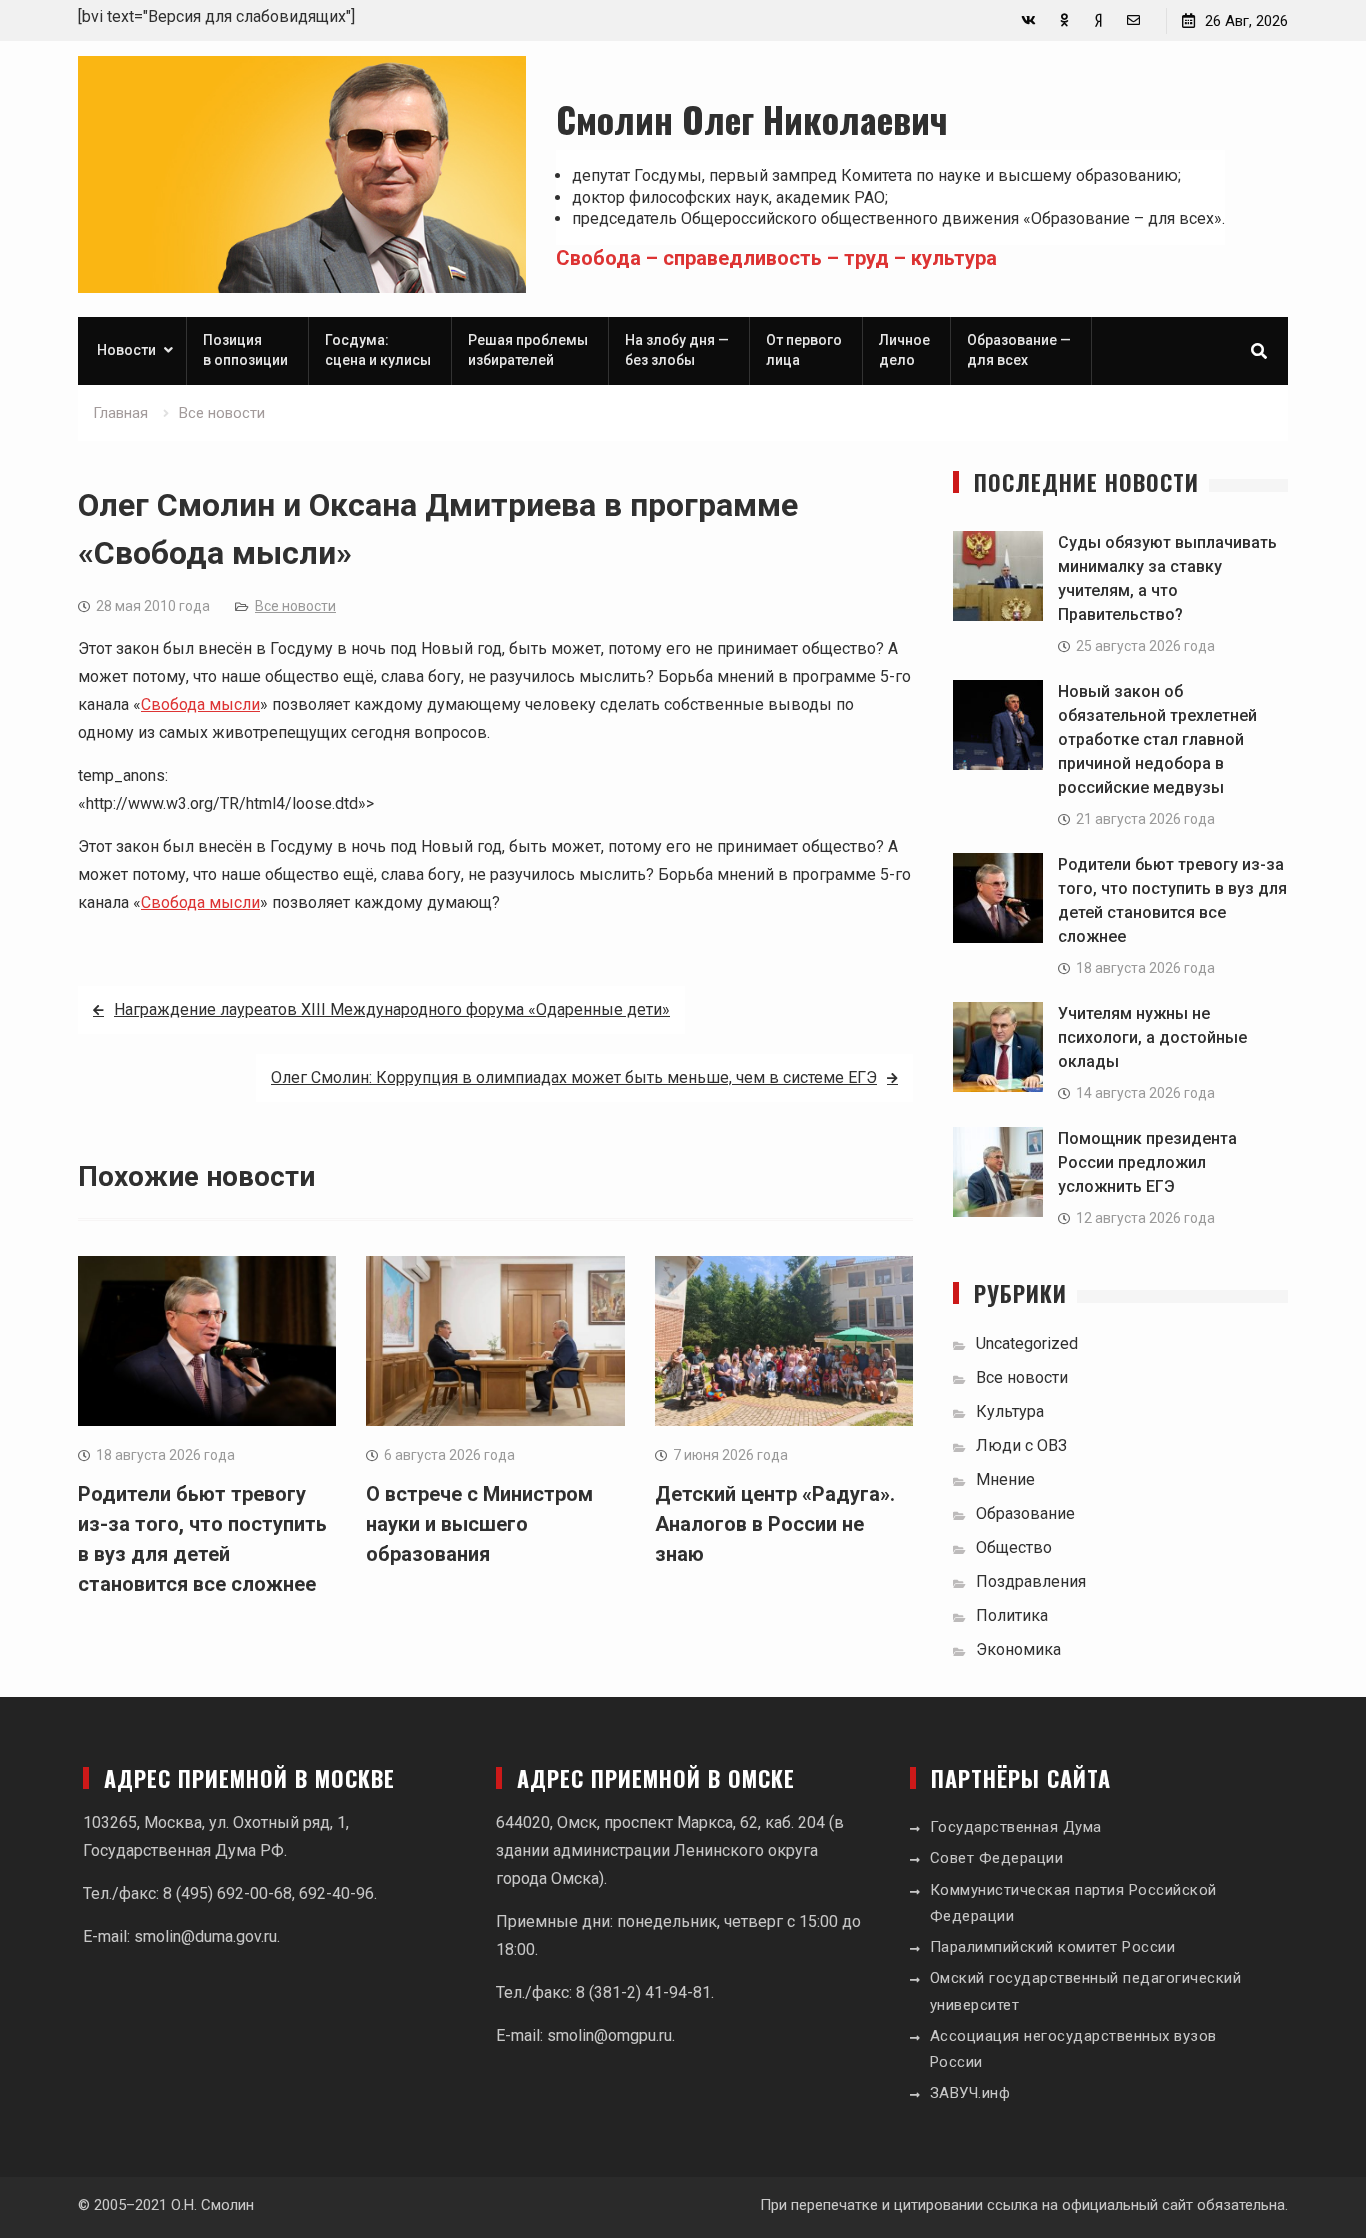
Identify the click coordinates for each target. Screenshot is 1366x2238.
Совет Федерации (997, 1858)
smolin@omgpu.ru (609, 2035)
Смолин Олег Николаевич (752, 118)
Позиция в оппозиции (245, 350)
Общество (1014, 1547)
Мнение (1005, 1479)
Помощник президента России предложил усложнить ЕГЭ (1147, 1162)
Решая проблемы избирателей (528, 350)
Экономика (1018, 1649)
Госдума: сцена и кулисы (378, 350)
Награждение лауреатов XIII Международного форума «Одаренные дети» (392, 1009)
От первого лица (804, 350)
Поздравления (1031, 1581)
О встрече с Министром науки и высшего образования (479, 1524)
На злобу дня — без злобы (677, 350)
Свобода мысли (200, 704)
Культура (1010, 1411)
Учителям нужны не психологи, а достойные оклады (1152, 1037)
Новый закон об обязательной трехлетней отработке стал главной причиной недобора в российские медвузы (1157, 739)
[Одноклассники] (1063, 20)
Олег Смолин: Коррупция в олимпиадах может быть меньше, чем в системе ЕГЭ (574, 1077)
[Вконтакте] (1028, 20)
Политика (1012, 1615)
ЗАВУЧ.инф (970, 2093)
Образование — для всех (1019, 350)
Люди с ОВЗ (1021, 1445)
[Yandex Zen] (1098, 20)
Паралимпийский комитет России (1053, 1947)
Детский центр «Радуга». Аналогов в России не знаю (775, 1524)
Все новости (295, 606)
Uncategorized (1027, 1343)
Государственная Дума (1016, 1827)
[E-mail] (1133, 20)
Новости (126, 350)
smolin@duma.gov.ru (205, 1936)
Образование (1025, 1513)
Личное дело (904, 350)
